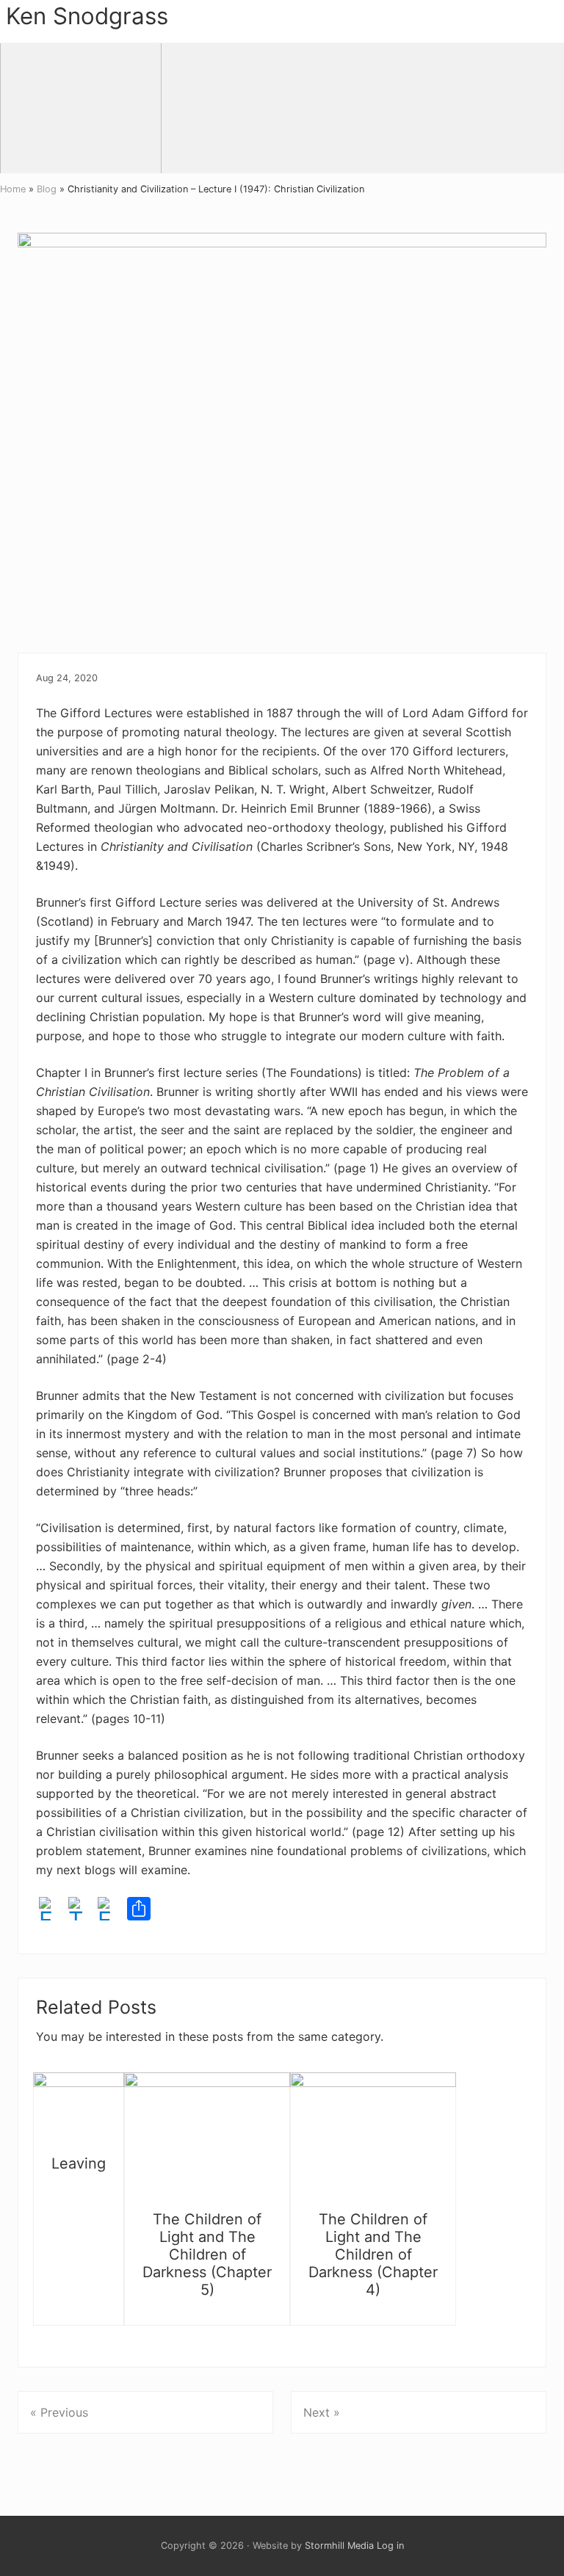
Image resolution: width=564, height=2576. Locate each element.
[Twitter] (80, 1911)
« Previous (59, 2412)
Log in (390, 2546)
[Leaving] (79, 2107)
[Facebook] (51, 1911)
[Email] (109, 1911)
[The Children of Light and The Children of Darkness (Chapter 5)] (207, 2135)
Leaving (79, 2163)
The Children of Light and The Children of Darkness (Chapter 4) (373, 2254)
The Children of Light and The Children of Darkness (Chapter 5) (207, 2254)
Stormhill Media (339, 2546)
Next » (322, 2412)
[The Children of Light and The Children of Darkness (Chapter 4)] (373, 2135)
